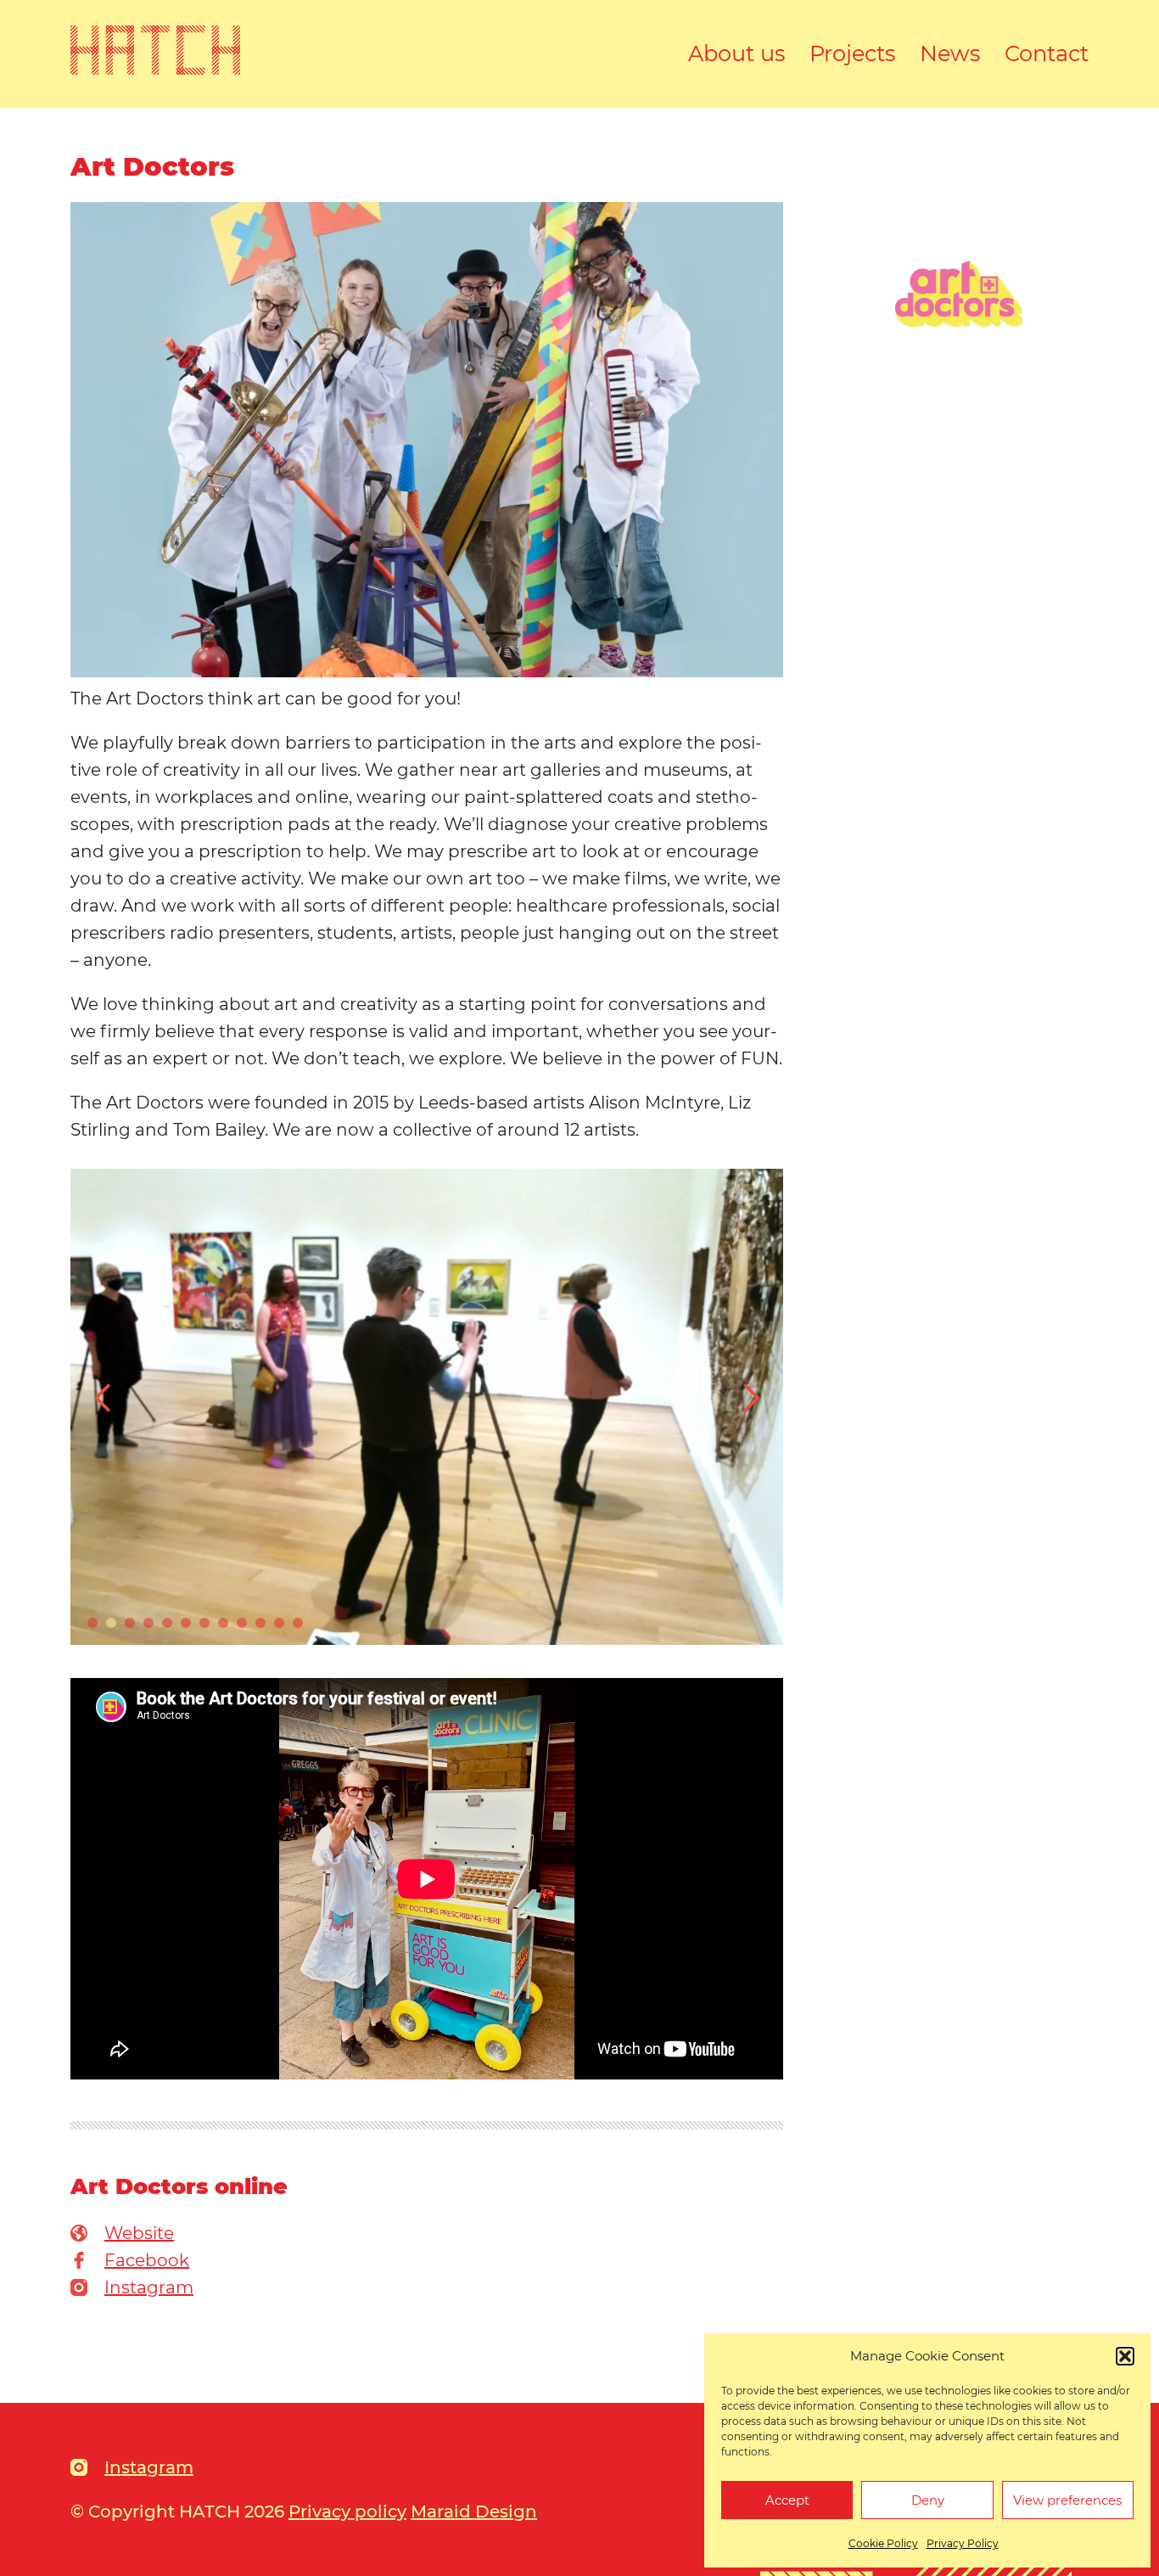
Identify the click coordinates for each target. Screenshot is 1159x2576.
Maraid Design (474, 2511)
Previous (104, 1398)
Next (750, 1398)
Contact (1047, 53)
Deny (928, 2500)
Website (139, 2233)
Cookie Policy (883, 2543)
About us (737, 53)
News (950, 53)
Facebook (147, 2260)
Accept (787, 2500)
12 (298, 1623)
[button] (1125, 2356)
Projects (853, 53)
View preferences (1067, 2500)
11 (279, 1623)
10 (260, 1623)
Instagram (149, 2287)
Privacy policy (347, 2511)
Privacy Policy (963, 2543)
